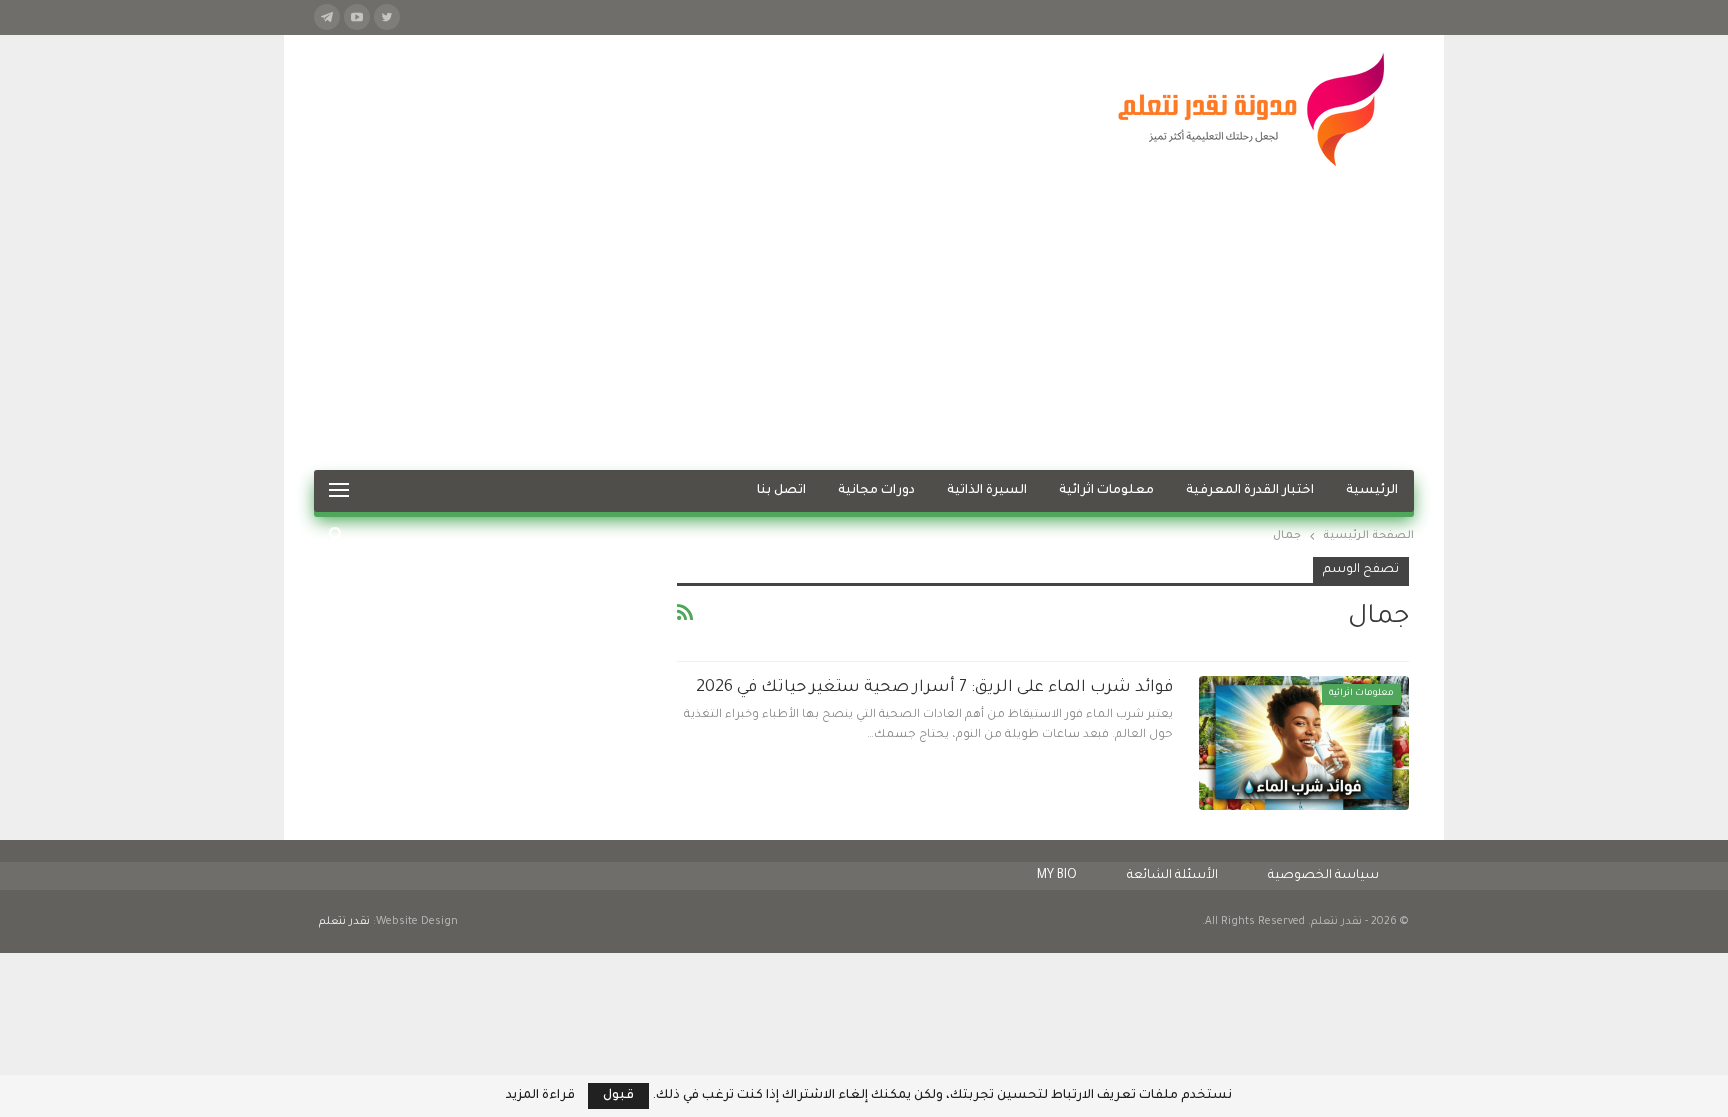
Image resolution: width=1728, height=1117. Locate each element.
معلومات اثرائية (1106, 491)
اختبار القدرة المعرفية (1250, 491)
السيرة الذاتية (987, 491)
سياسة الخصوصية (1323, 876)
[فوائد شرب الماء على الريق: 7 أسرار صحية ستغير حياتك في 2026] (1304, 743)
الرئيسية (1372, 491)
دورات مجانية (876, 491)
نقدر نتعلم (344, 922)
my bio (1057, 876)
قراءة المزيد (540, 1096)
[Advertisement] (864, 320)
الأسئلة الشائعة (1172, 876)
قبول (618, 1096)
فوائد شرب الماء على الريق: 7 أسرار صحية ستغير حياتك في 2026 (934, 688)
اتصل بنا (781, 491)
